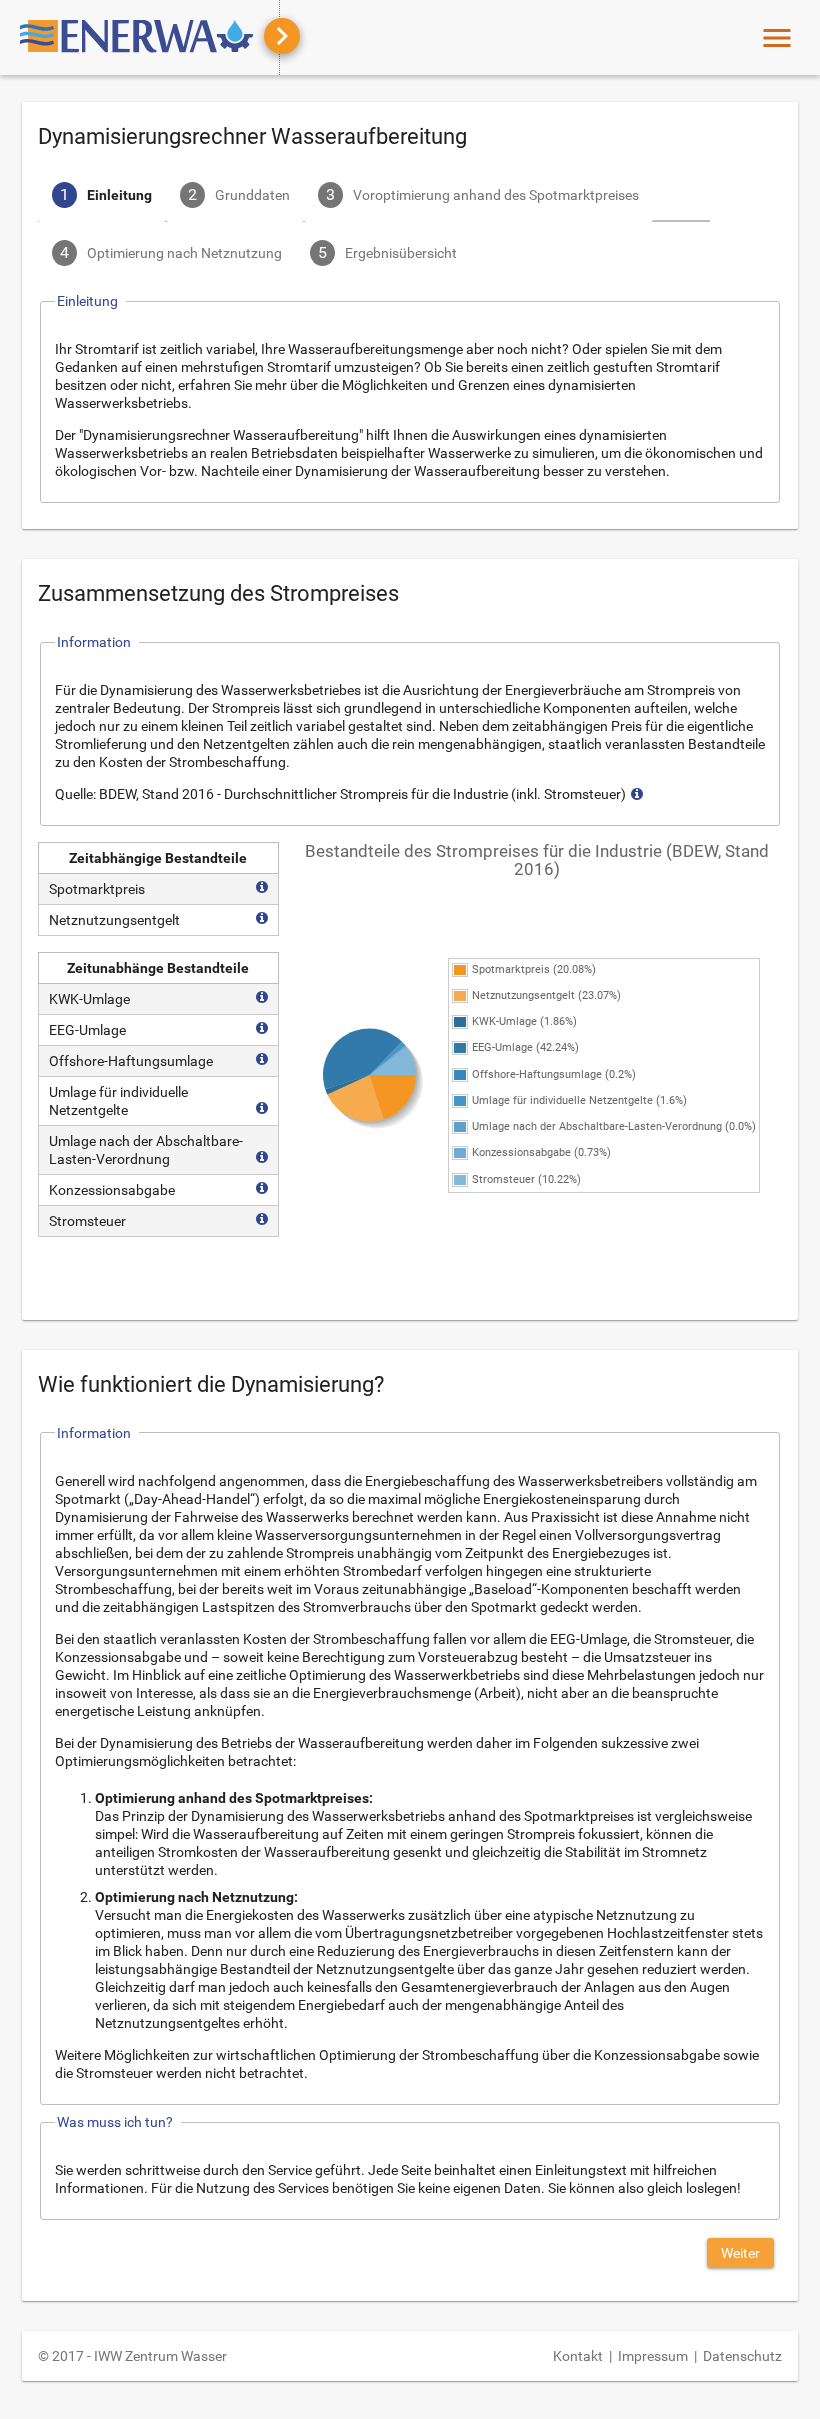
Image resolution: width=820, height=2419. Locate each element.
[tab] (102, 197)
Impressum (653, 2356)
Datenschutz (742, 2356)
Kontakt (578, 2356)
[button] (740, 2253)
